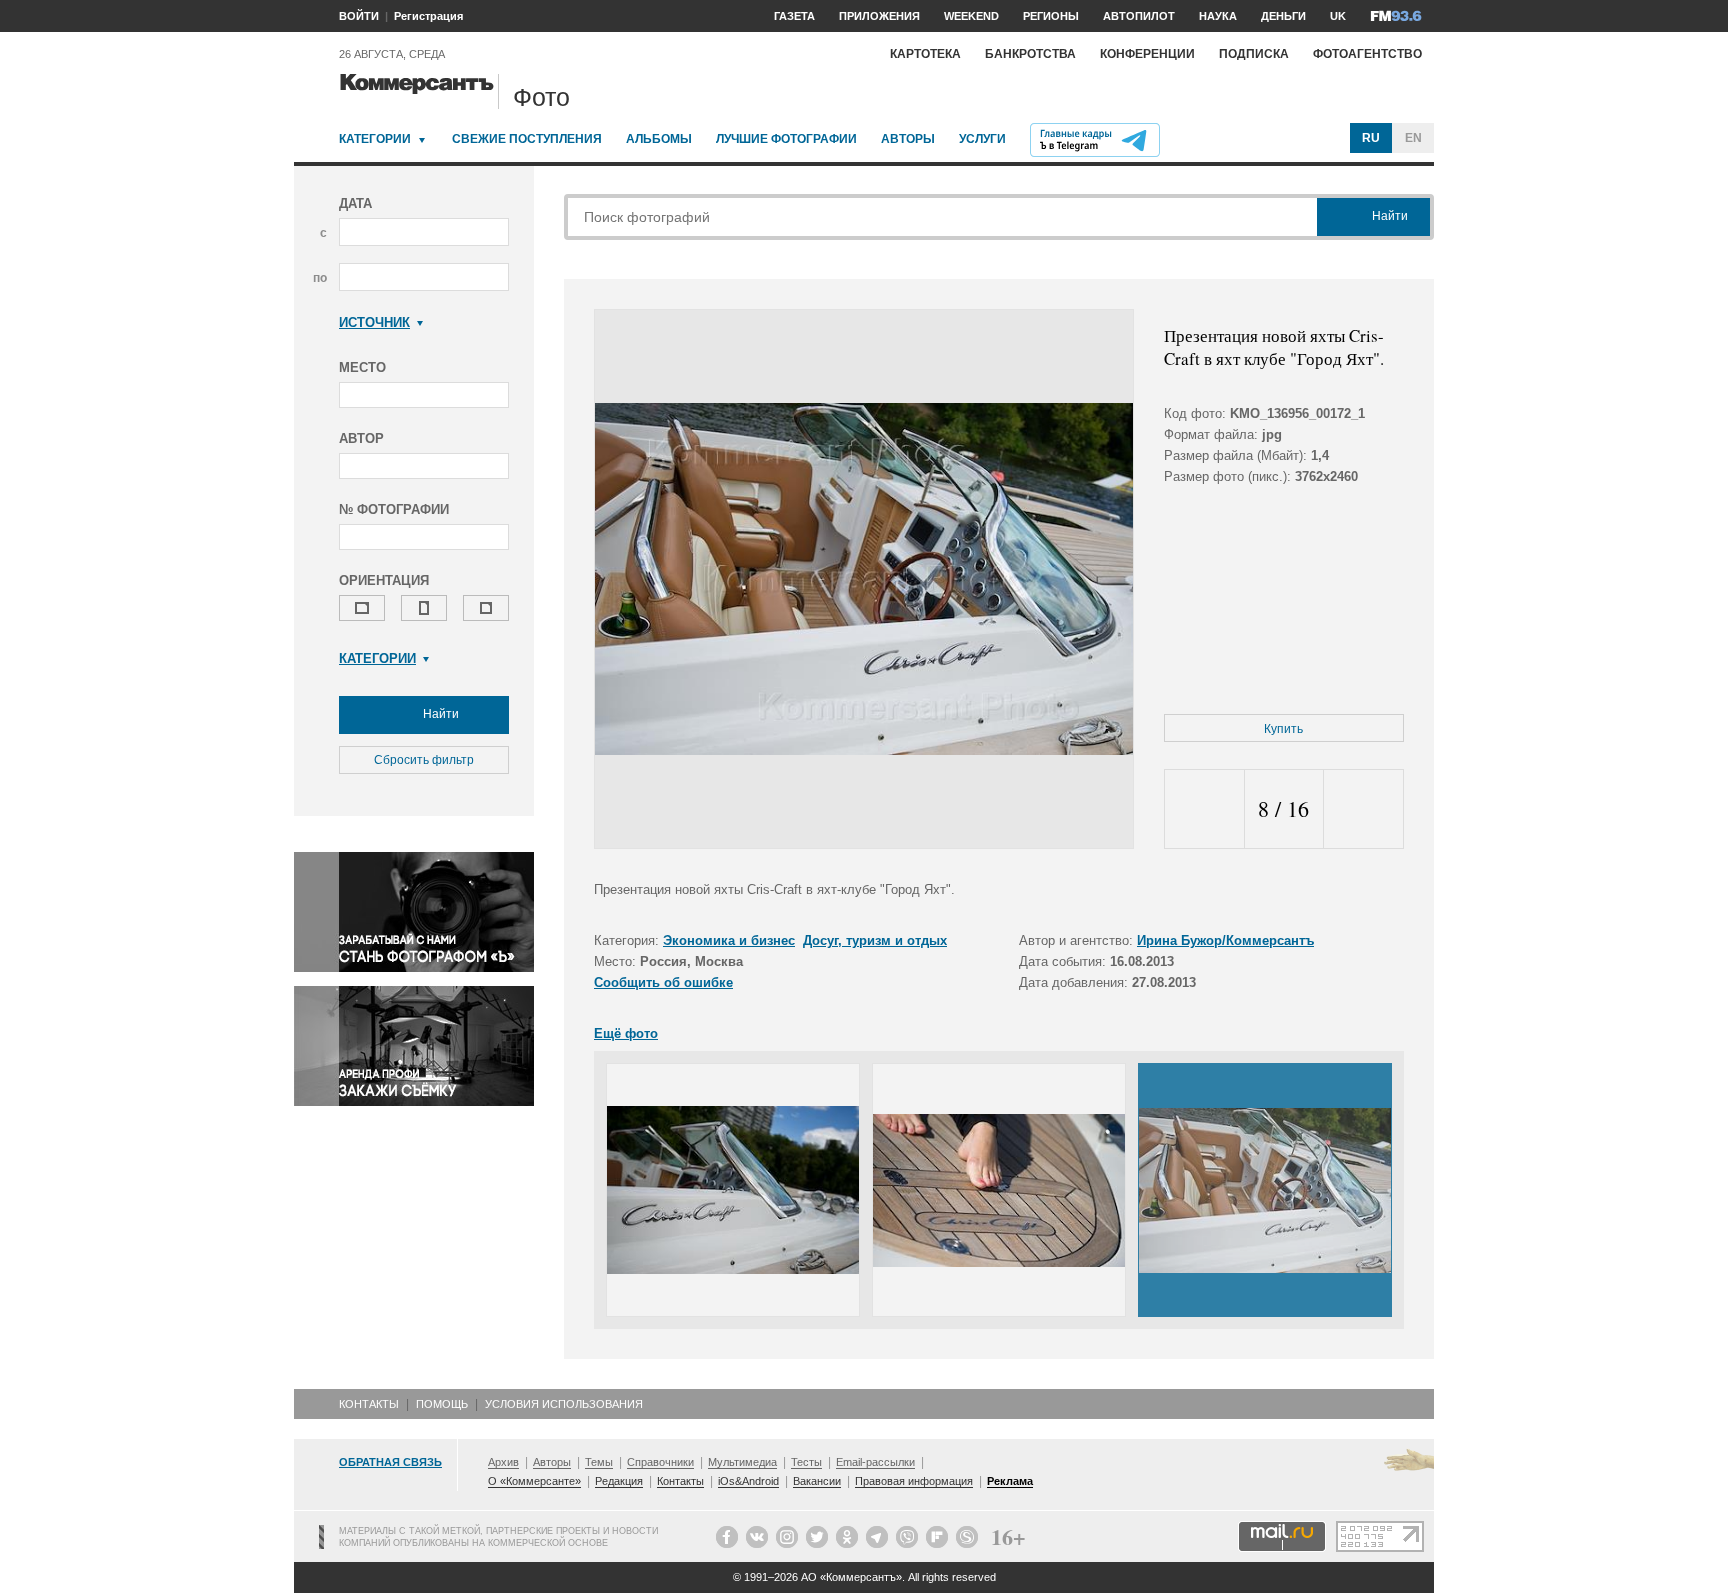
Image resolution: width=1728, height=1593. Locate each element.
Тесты (806, 1462)
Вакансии (817, 1481)
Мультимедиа (742, 1462)
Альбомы (659, 139)
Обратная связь (390, 1462)
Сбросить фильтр (424, 760)
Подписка (1254, 54)
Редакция (619, 1481)
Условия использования (564, 1404)
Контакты (369, 1404)
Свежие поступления (527, 139)
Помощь (442, 1404)
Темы (599, 1462)
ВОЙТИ (359, 16)
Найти (439, 714)
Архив (503, 1462)
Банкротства (1030, 54)
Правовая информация (914, 1481)
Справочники (660, 1462)
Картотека (925, 54)
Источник (374, 322)
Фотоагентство (1367, 54)
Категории (375, 139)
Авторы (908, 139)
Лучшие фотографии (786, 139)
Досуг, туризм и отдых (875, 940)
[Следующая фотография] (1363, 809)
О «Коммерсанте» (534, 1481)
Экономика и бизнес (729, 940)
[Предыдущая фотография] (1204, 809)
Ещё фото (626, 1033)
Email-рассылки (875, 1462)
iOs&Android (748, 1481)
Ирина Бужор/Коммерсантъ (1225, 940)
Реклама (1010, 1481)
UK (1338, 16)
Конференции (1147, 54)
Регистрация (428, 16)
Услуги (982, 139)
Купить (1283, 729)
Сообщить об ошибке (663, 982)
